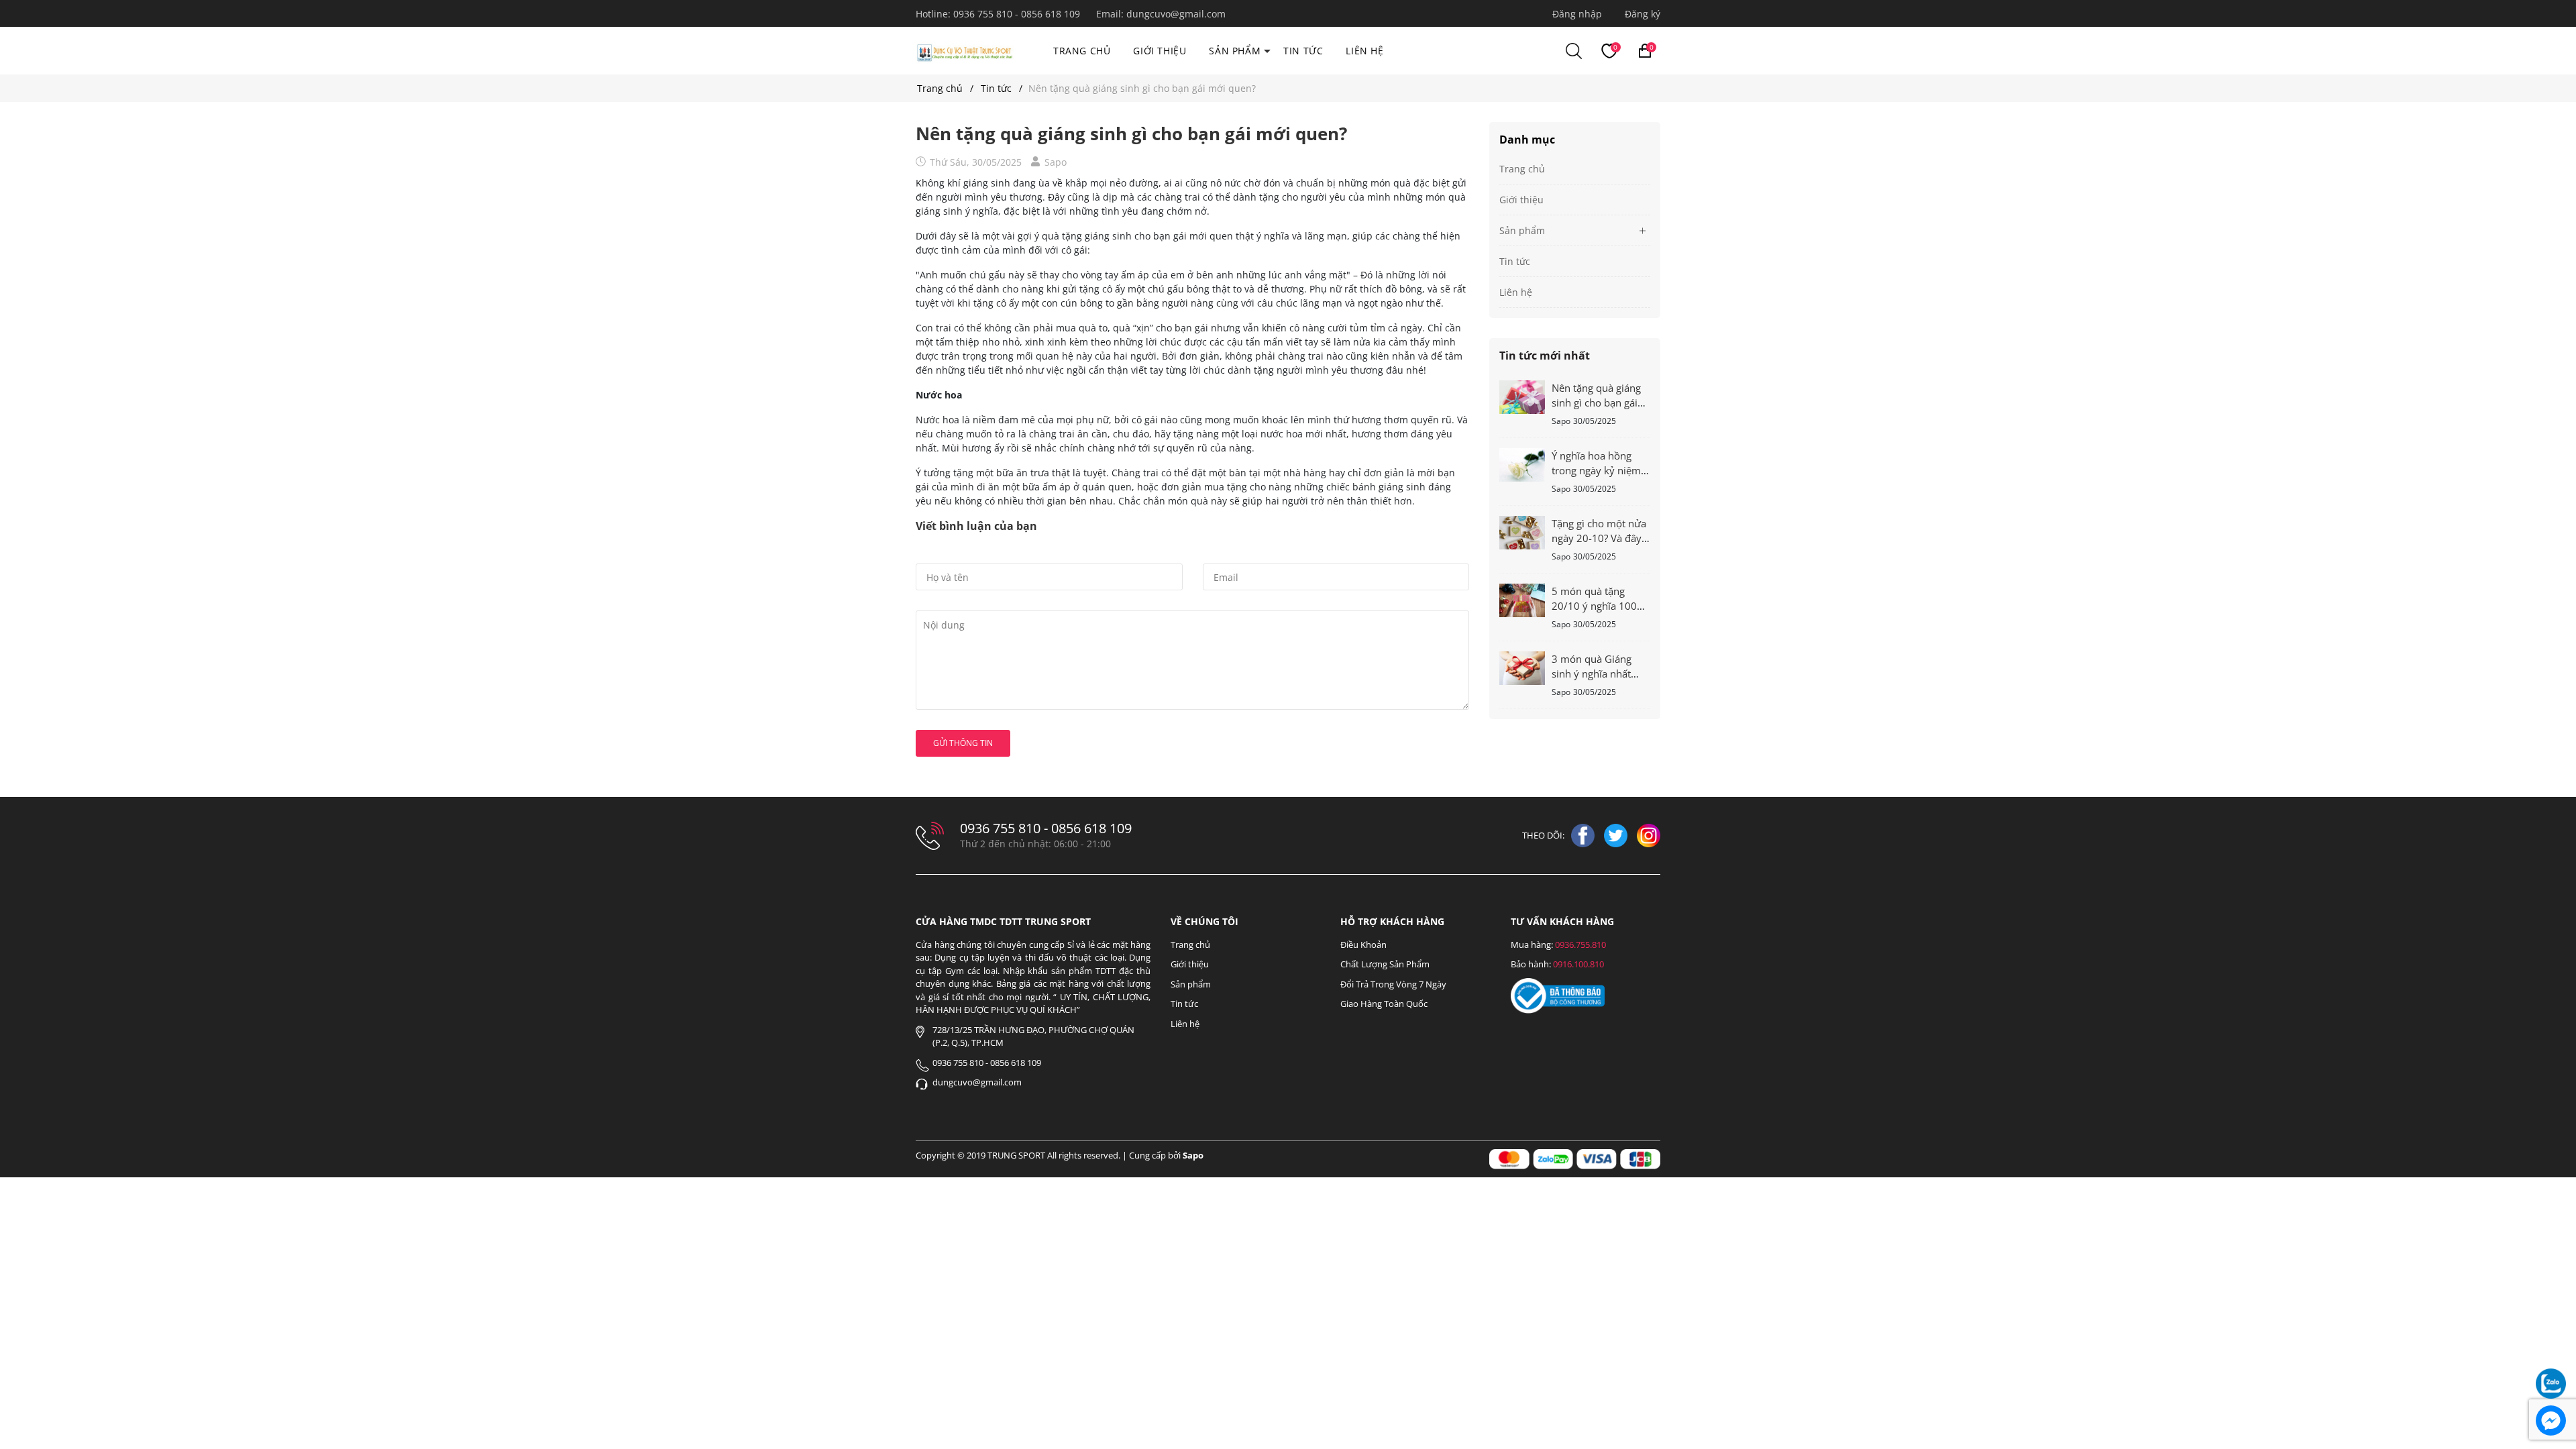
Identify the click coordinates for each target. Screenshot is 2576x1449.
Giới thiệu (1160, 51)
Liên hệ (1364, 51)
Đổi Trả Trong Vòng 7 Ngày (1393, 984)
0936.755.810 (1580, 945)
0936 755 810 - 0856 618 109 (1018, 14)
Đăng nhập (1577, 14)
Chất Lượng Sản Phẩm (1385, 964)
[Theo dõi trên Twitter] (1617, 835)
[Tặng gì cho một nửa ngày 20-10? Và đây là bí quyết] (1522, 532)
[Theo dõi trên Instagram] (1649, 835)
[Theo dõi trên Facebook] (1584, 835)
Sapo (1193, 1155)
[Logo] (965, 51)
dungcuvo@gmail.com (1176, 14)
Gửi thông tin (963, 743)
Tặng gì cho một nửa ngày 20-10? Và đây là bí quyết (1599, 538)
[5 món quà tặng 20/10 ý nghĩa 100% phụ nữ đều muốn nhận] (1522, 599)
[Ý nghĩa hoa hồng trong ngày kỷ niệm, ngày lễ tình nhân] (1522, 464)
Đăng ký (1643, 14)
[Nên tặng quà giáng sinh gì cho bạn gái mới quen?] (1522, 396)
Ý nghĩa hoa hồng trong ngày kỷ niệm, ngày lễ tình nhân (1598, 470)
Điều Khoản (1363, 945)
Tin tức (1303, 51)
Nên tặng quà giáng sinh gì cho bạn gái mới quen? (1596, 402)
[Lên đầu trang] (2551, 1347)
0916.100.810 (1578, 964)
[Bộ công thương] (1558, 995)
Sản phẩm (1235, 51)
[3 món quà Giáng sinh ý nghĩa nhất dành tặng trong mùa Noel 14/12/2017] (1522, 667)
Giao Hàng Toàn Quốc (1384, 1004)
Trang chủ (1082, 51)
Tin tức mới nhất (1545, 356)
